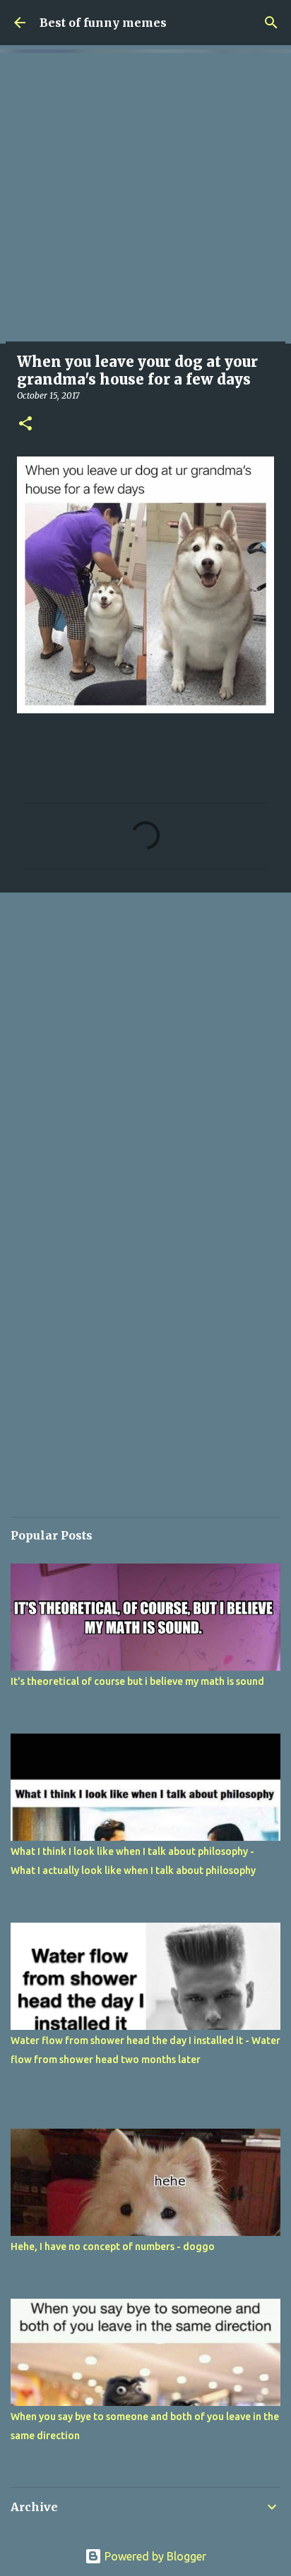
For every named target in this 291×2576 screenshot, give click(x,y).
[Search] (271, 23)
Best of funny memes (103, 23)
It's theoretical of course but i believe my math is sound (137, 1681)
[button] (25, 424)
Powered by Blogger (154, 2556)
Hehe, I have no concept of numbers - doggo (113, 2247)
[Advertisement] (145, 198)
